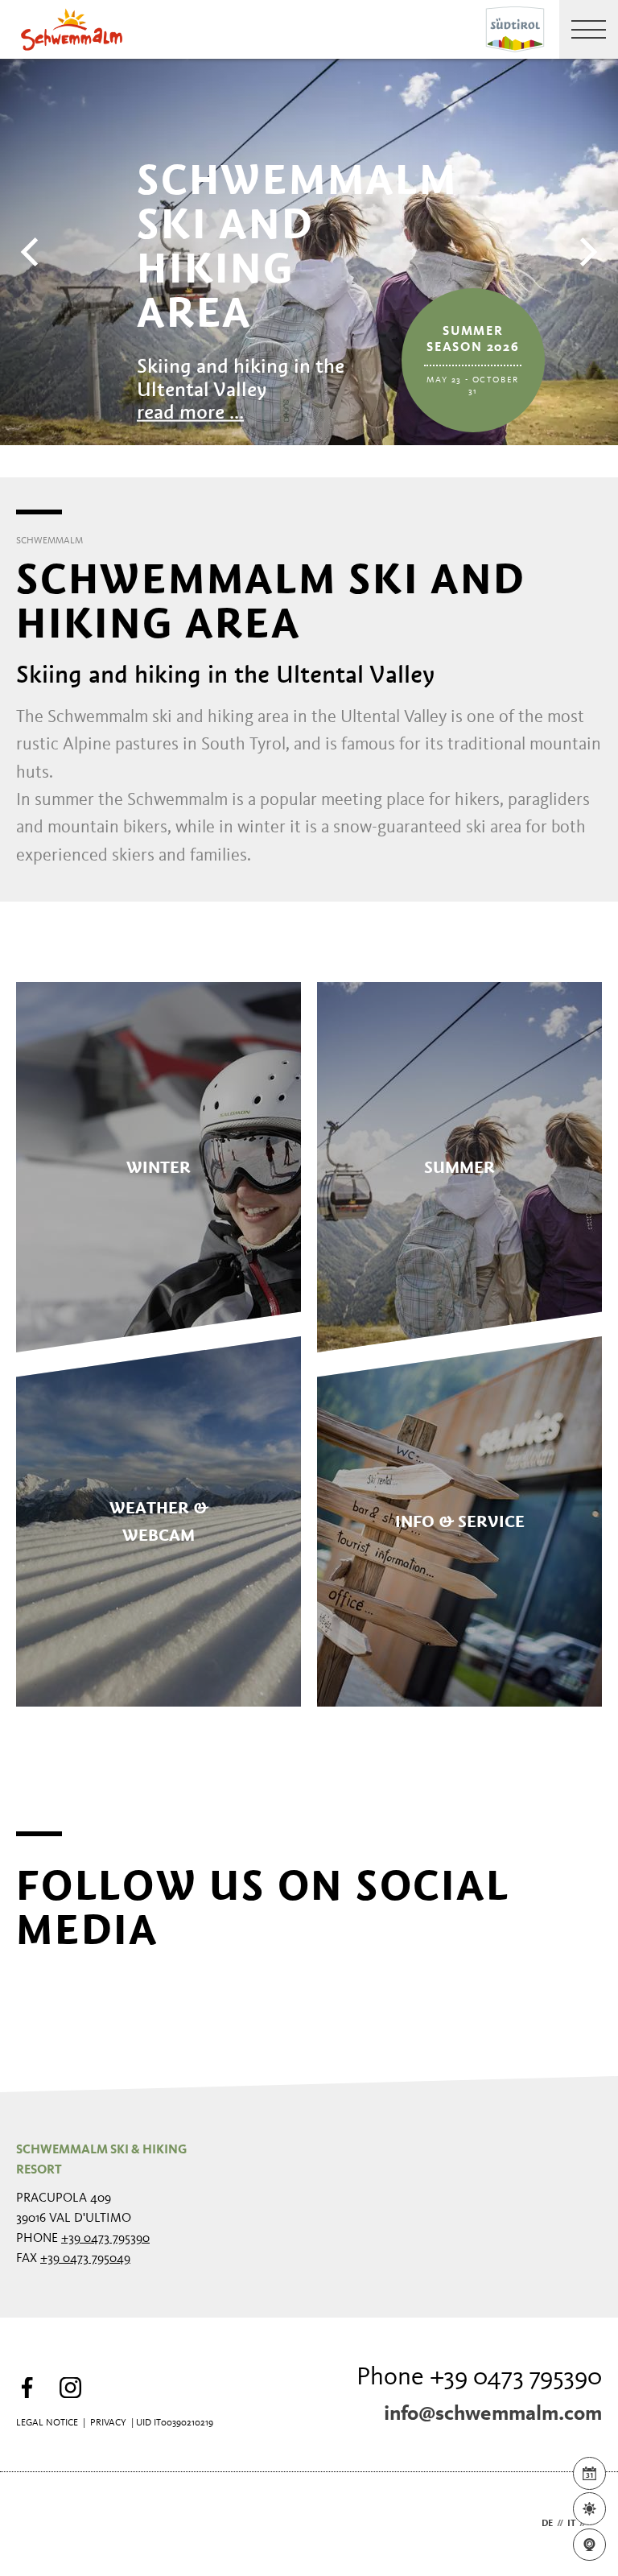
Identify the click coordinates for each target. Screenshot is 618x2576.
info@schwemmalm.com (493, 2414)
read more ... (190, 412)
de (547, 2524)
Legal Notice (47, 2423)
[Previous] (32, 252)
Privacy (108, 2423)
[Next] (586, 252)
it (571, 2524)
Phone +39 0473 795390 (479, 2378)
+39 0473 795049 (85, 2259)
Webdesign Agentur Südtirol (36, 2524)
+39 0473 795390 (105, 2239)
